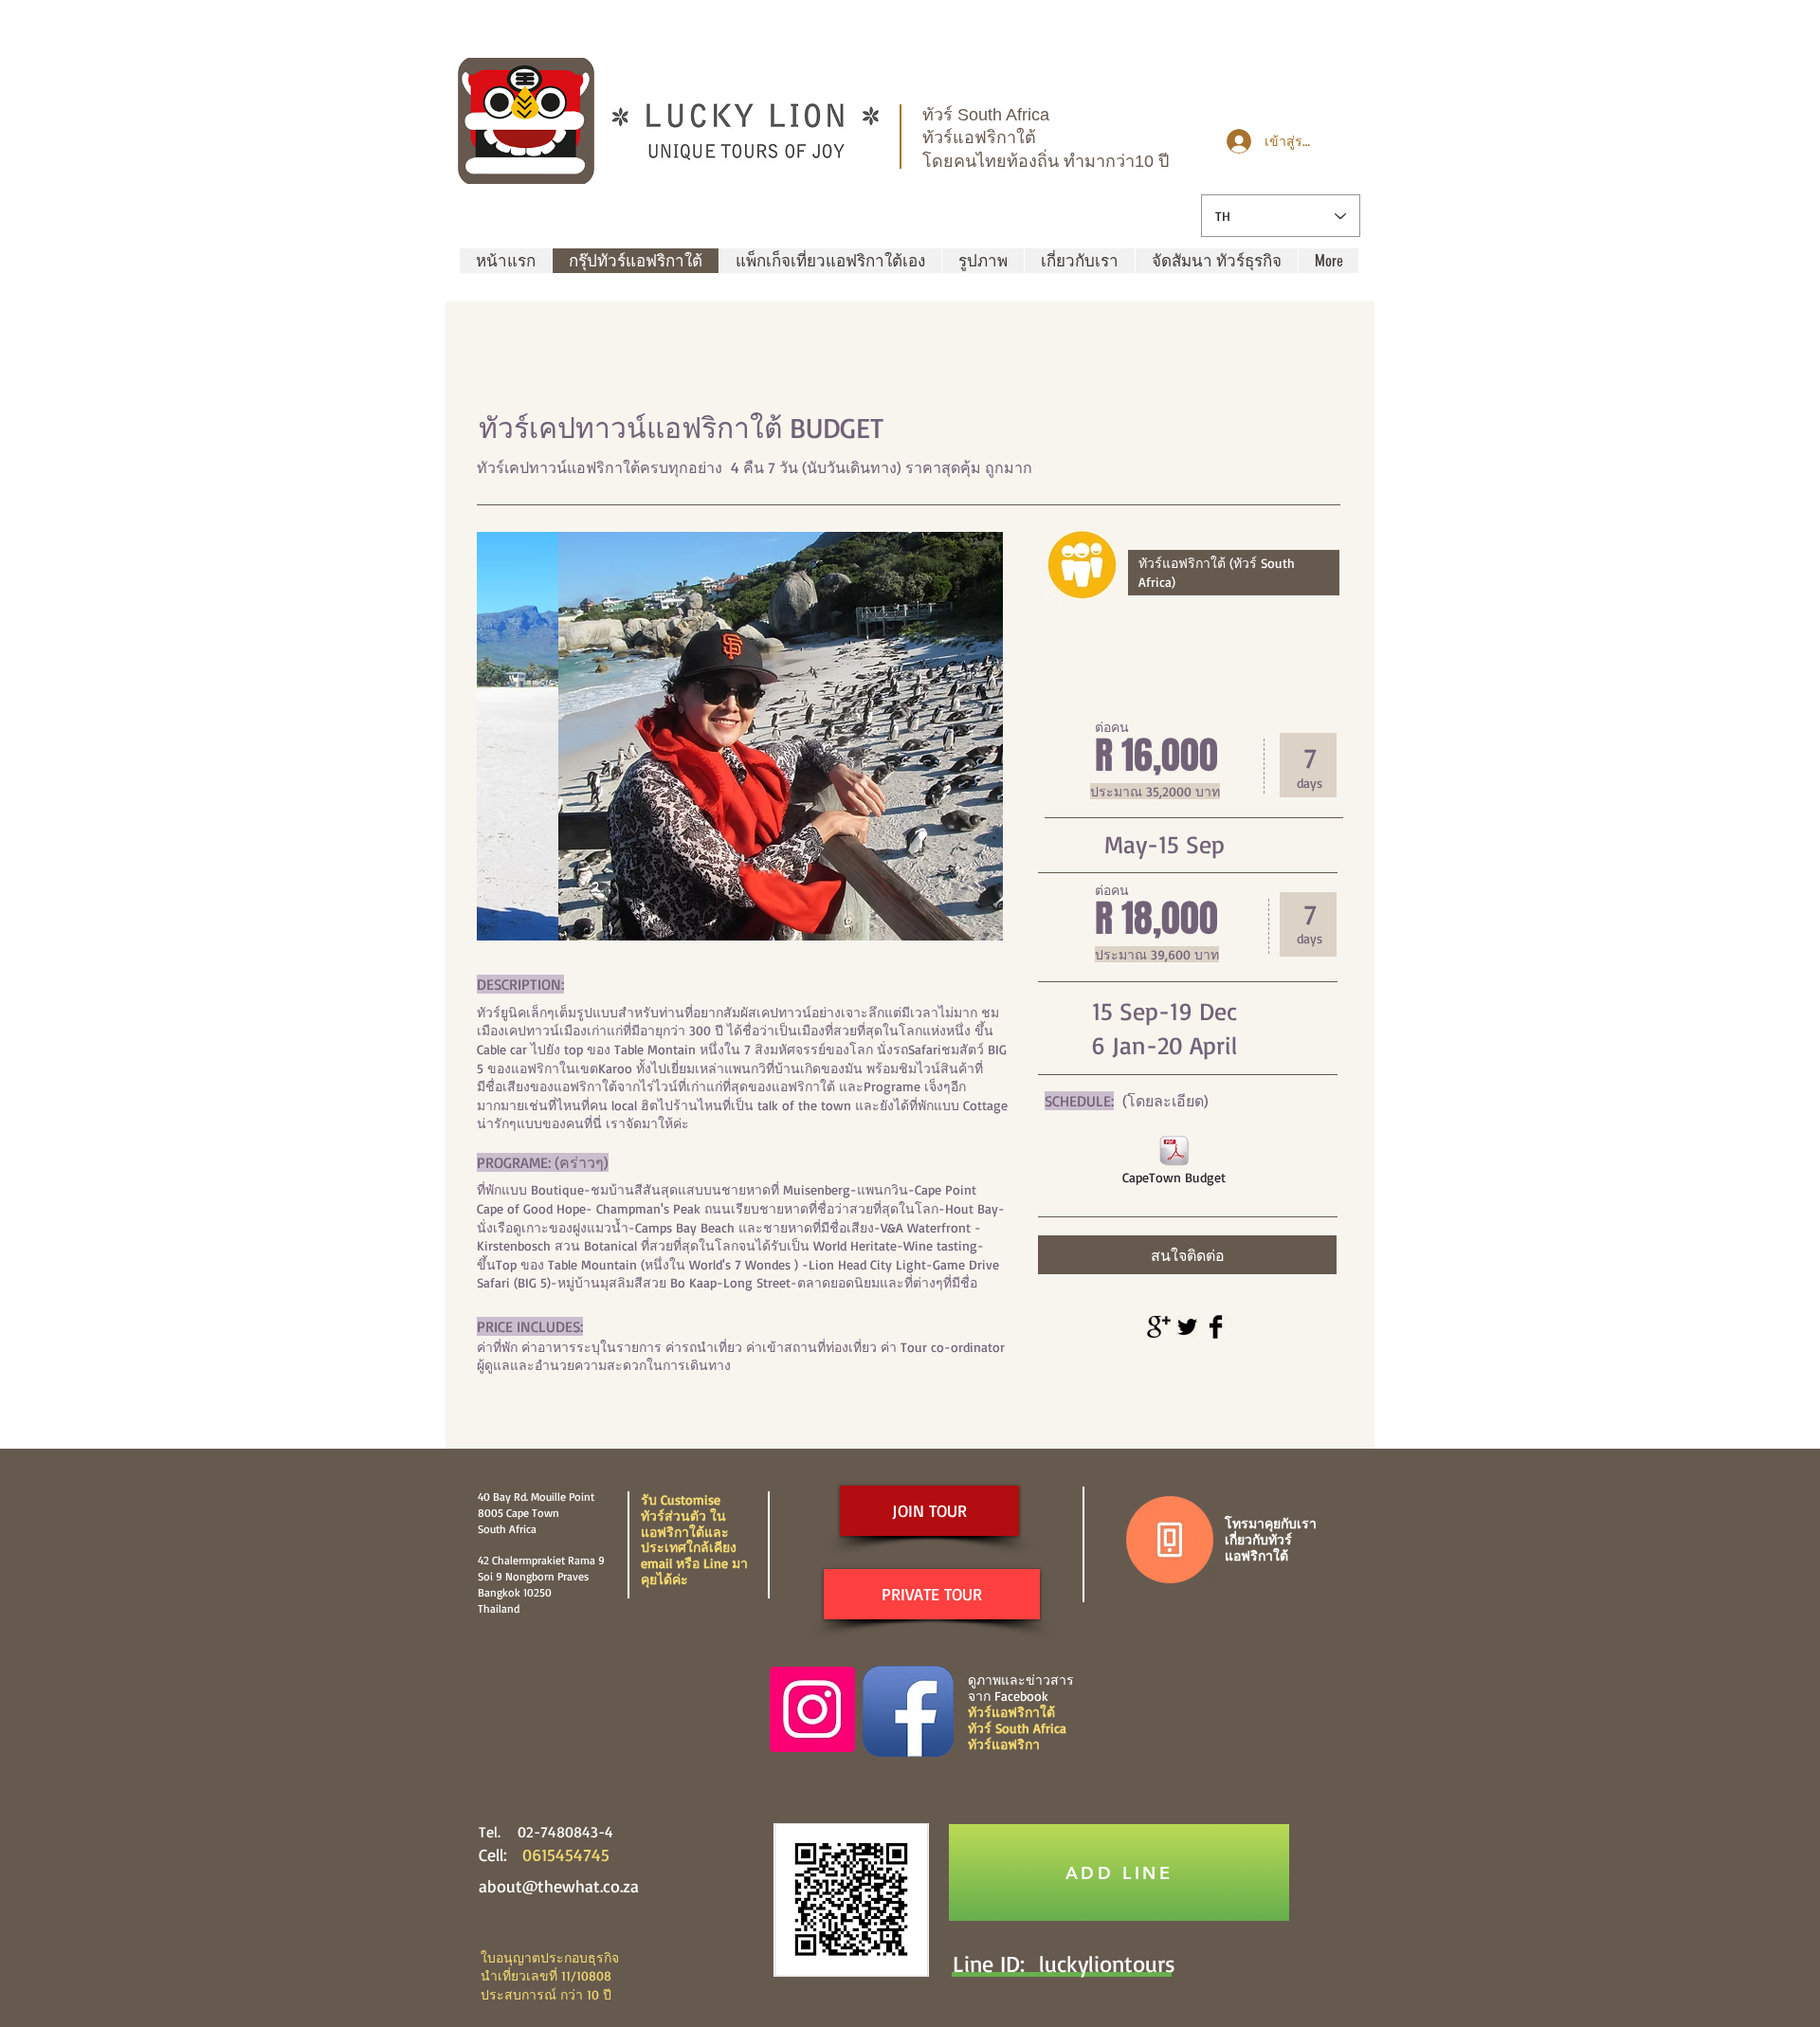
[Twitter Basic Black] (1187, 1327)
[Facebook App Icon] (908, 1711)
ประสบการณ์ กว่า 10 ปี (546, 1994)
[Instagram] (812, 1709)
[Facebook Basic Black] (1216, 1327)
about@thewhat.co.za (559, 1886)
